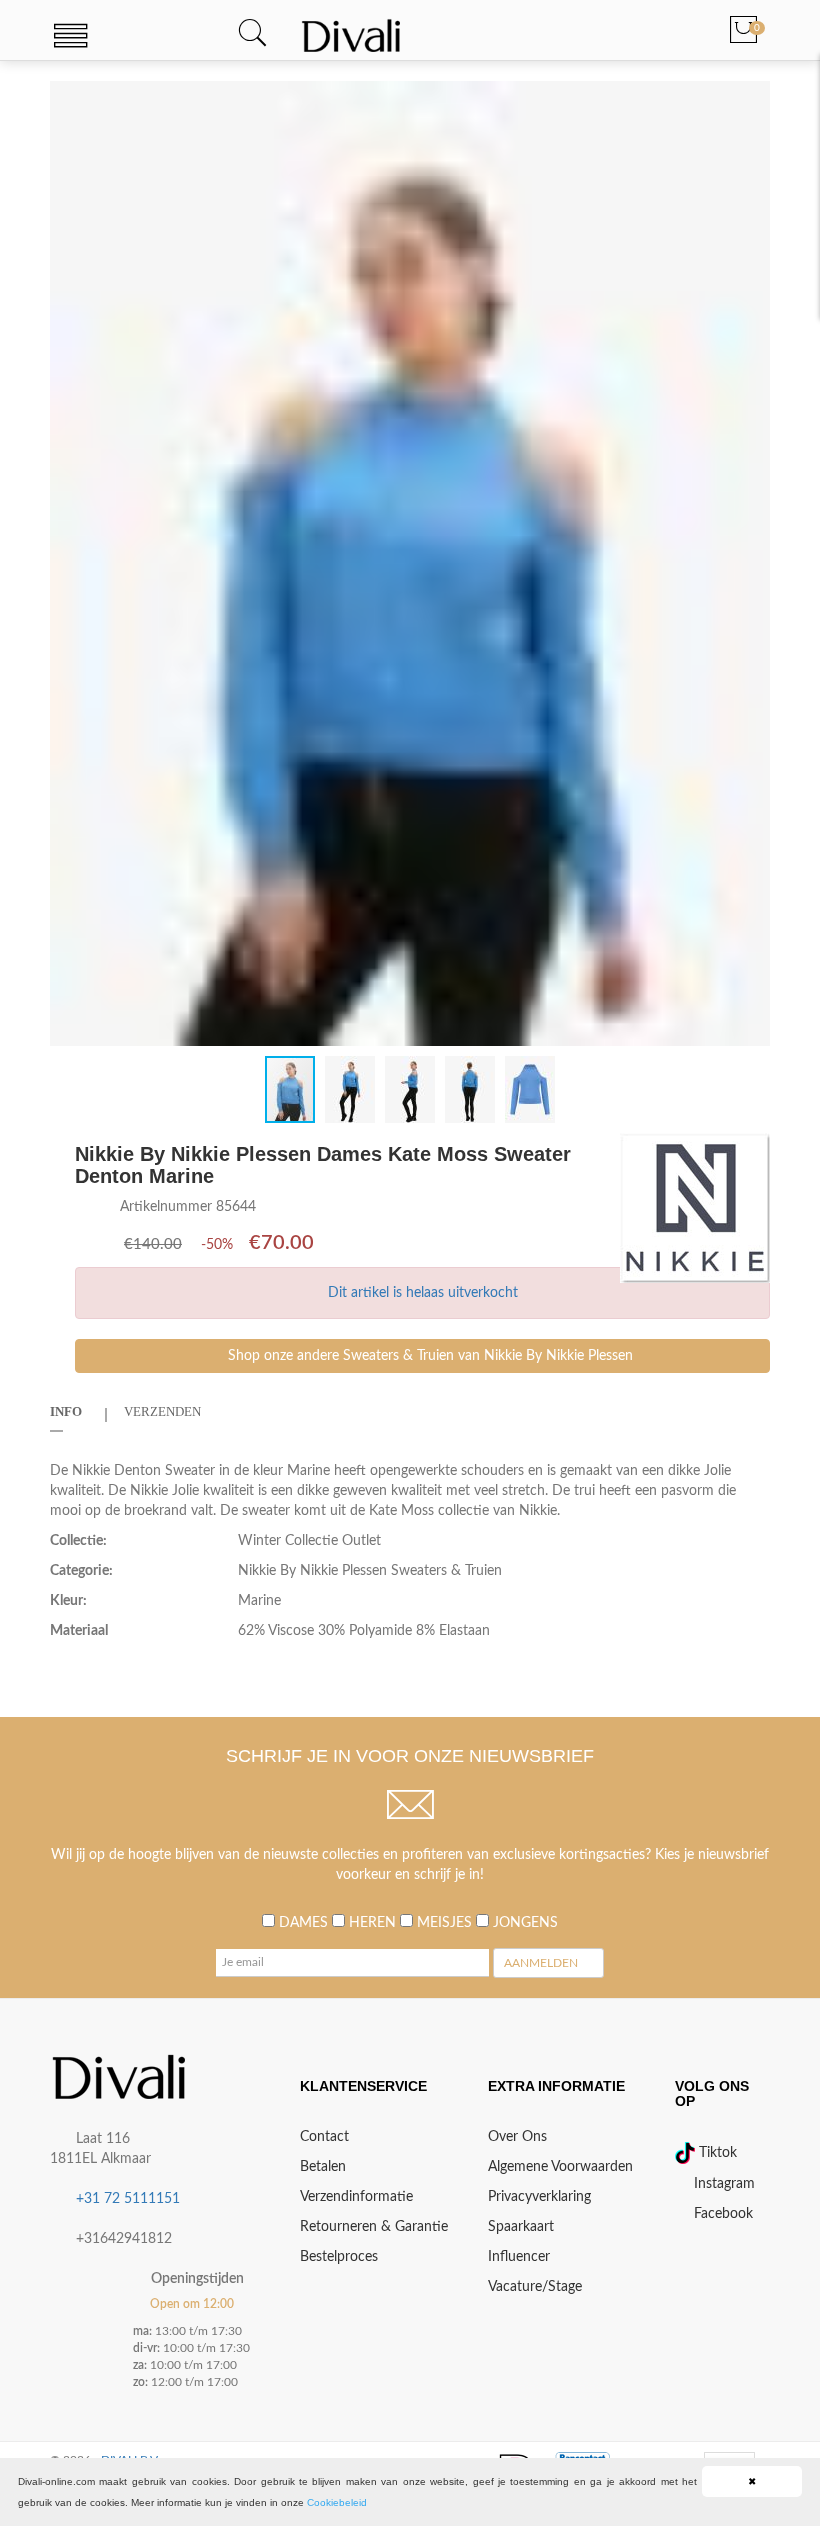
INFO (66, 1411)
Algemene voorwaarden (560, 2167)
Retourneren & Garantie (374, 2227)
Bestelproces (339, 2257)
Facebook (721, 2214)
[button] (752, 99)
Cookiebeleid (337, 2502)
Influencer (519, 2257)
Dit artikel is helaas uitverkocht (423, 1293)
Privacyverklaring (539, 2197)
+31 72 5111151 (128, 2199)
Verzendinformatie (356, 2197)
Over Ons (517, 2137)
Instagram (722, 2184)
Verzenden (162, 1411)
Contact (324, 2137)
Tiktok (716, 2153)
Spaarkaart (521, 2227)
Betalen (323, 2167)
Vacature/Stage (535, 2287)
